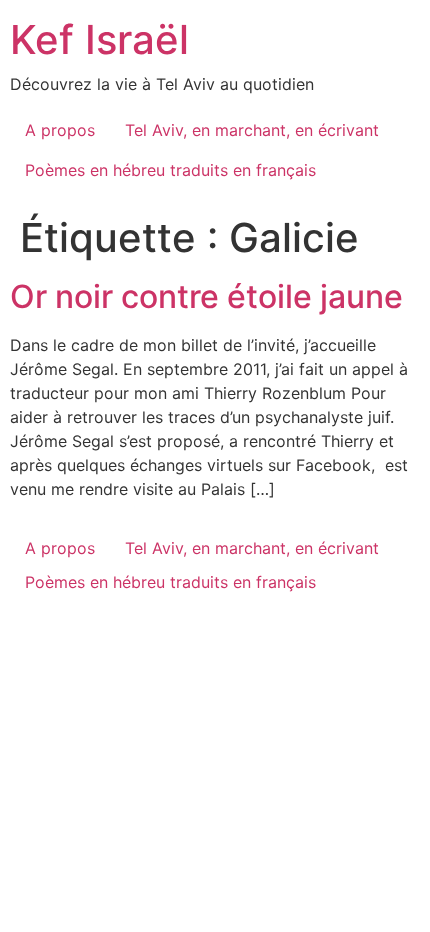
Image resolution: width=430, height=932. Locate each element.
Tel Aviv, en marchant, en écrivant (252, 130)
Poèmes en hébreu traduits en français (170, 170)
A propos (60, 130)
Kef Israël (99, 39)
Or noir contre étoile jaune (206, 296)
